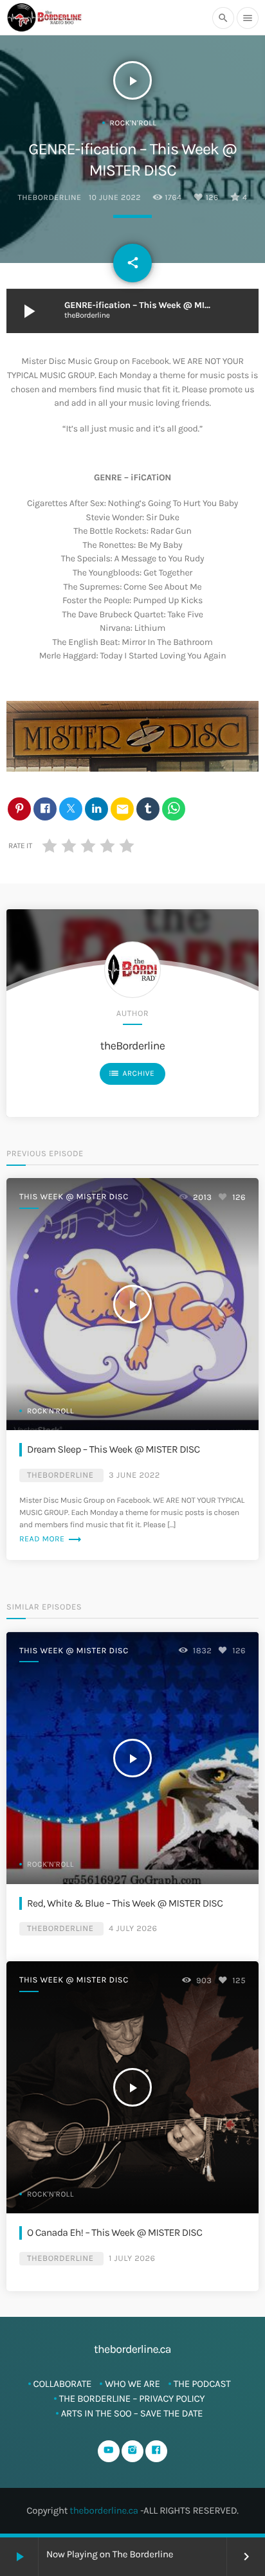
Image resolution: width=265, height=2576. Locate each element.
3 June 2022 (134, 1475)
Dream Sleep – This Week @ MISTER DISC (114, 1449)
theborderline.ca (104, 2510)
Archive (131, 1073)
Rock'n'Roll (133, 123)
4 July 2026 (133, 1929)
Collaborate (63, 2384)
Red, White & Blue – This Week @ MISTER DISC (125, 1903)
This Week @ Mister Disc (74, 1197)
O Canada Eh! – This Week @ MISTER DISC (114, 2233)
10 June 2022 (115, 198)
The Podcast (202, 2384)
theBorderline (50, 198)
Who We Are (132, 2384)
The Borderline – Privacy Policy (132, 2399)
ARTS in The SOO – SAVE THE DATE (132, 2413)
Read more (51, 1539)
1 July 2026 (132, 2259)
